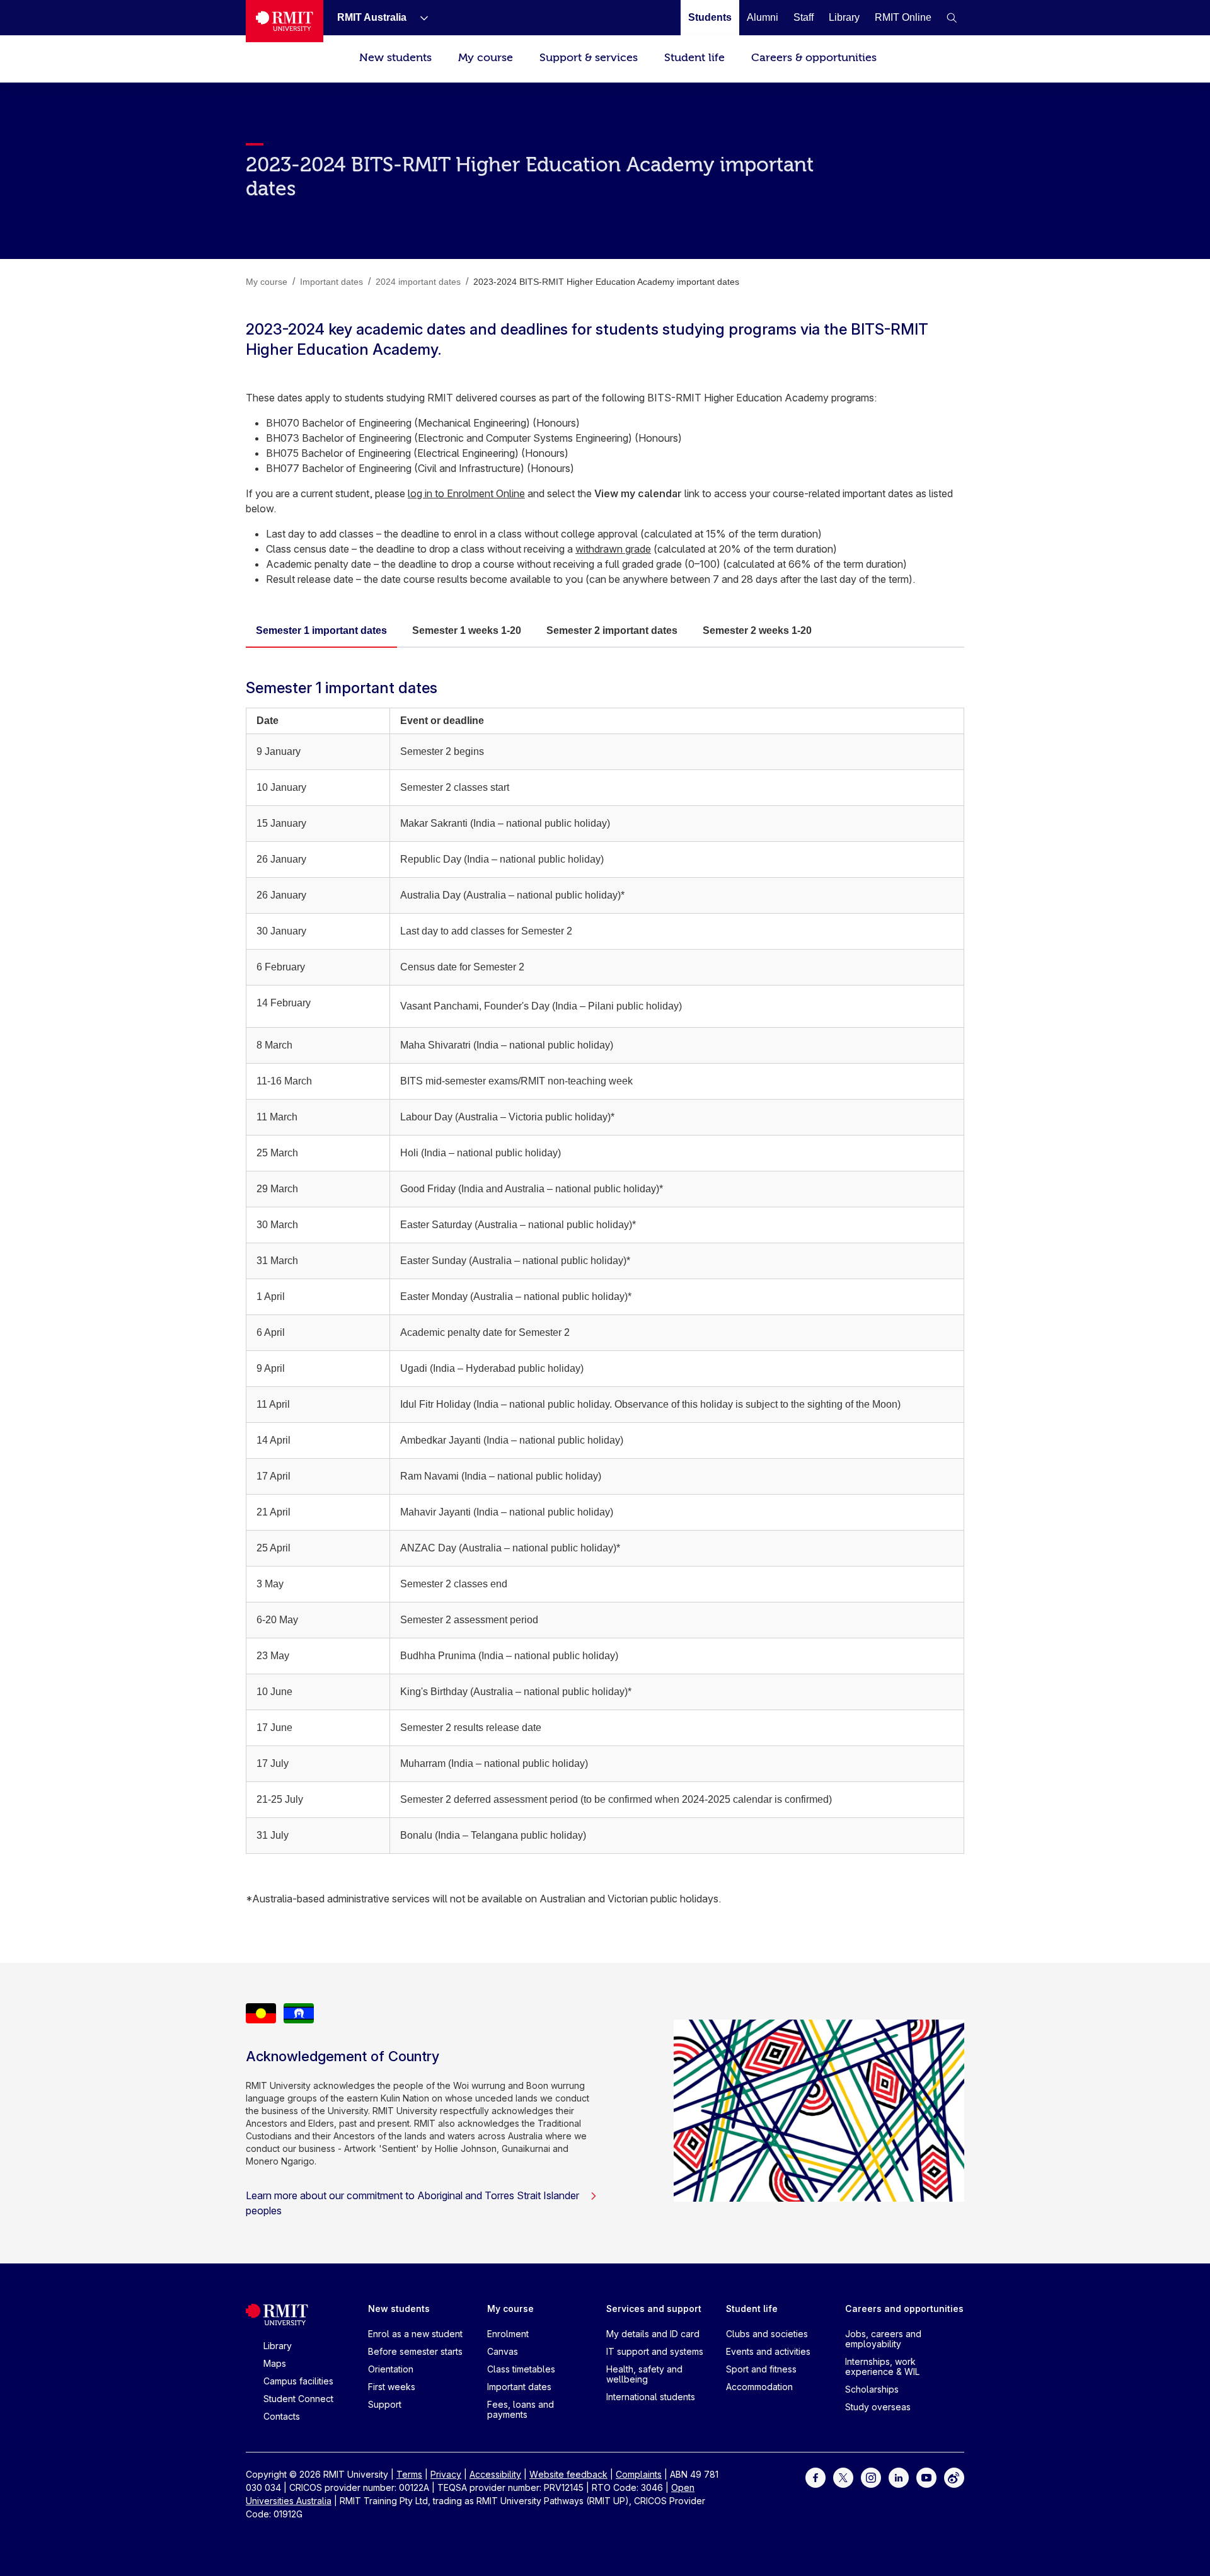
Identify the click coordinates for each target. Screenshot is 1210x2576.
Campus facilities (298, 2381)
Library (278, 2346)
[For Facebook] (815, 2477)
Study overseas (878, 2407)
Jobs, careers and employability (883, 2339)
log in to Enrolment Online (466, 493)
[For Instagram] (871, 2477)
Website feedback (568, 2474)
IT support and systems (655, 2351)
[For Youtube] (926, 2477)
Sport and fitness (761, 2369)
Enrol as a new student (415, 2334)
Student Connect (298, 2399)
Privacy (446, 2474)
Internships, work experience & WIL (882, 2366)
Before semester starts (415, 2351)
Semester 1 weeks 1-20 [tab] (467, 630)
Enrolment (508, 2334)
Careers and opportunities (904, 2309)
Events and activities (768, 2351)
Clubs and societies (767, 2334)
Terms (409, 2474)
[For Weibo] (954, 2477)
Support (385, 2404)
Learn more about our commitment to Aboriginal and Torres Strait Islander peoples (412, 2203)
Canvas (503, 2351)
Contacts (282, 2416)
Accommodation (759, 2387)
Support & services (589, 58)
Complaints (639, 2474)
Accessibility (495, 2474)
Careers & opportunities (814, 58)
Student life (694, 58)
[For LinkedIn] (899, 2477)
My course (486, 58)
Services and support (654, 2309)
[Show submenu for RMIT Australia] (419, 18)
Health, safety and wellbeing (644, 2374)
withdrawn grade (613, 549)
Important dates (519, 2387)
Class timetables (521, 2369)
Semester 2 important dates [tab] (612, 630)
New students (395, 58)
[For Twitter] (843, 2477)
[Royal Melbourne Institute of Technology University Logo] (285, 21)
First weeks (392, 2387)
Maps (275, 2363)
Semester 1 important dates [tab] (321, 630)
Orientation (391, 2369)
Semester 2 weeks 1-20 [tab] (757, 630)
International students (651, 2397)
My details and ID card (653, 2334)
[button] (952, 18)
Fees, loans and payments (521, 2409)
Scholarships (872, 2389)
